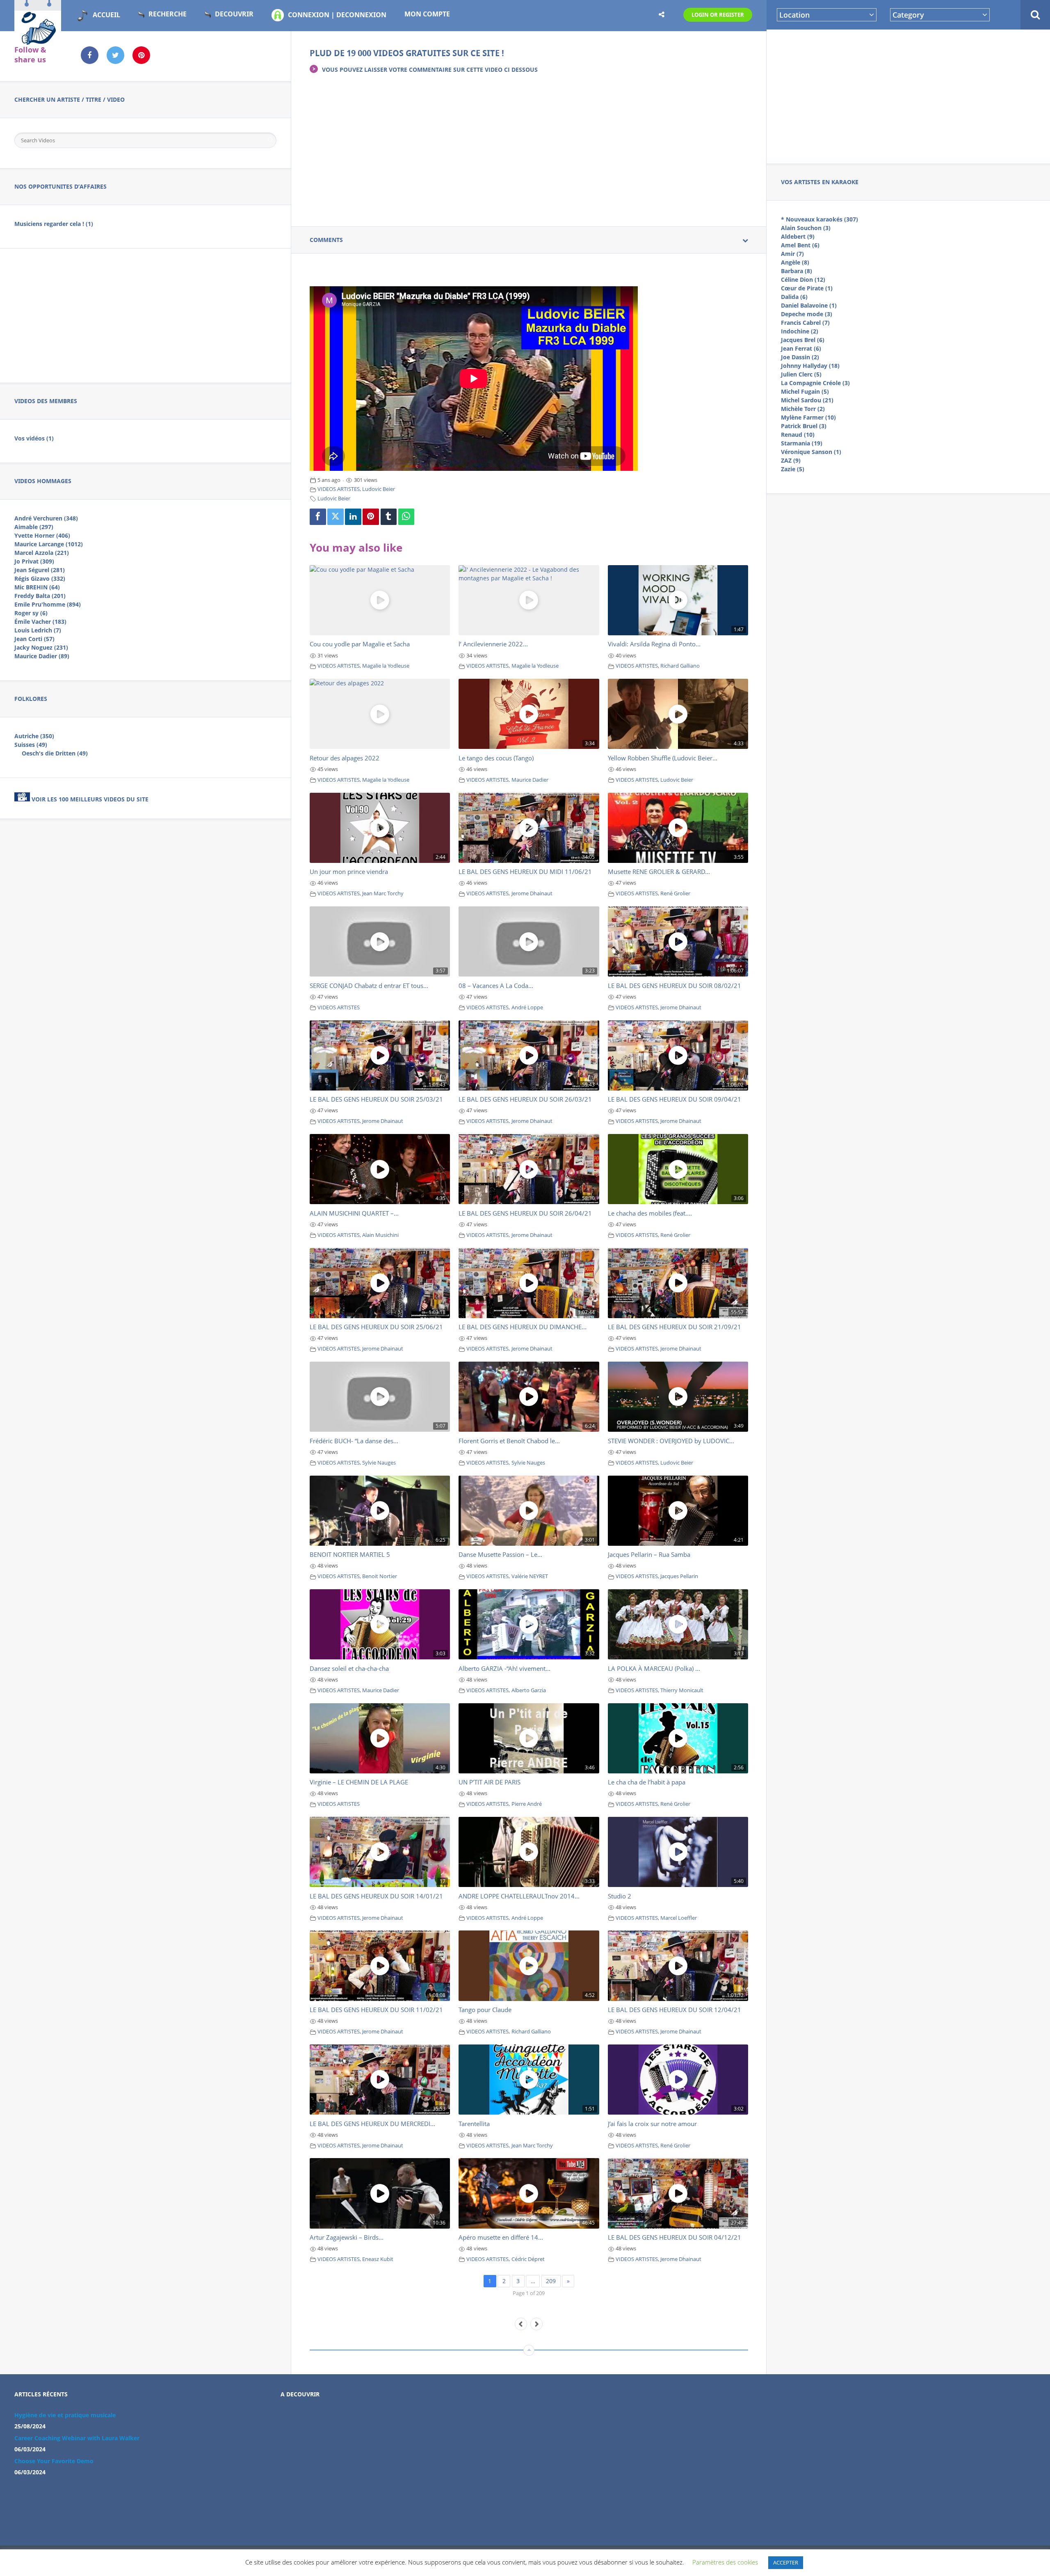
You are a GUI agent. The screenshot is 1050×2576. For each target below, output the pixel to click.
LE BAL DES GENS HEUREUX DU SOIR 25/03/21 (376, 1099)
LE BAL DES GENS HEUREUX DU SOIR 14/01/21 (376, 1896)
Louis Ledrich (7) (38, 630)
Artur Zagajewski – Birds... (347, 2237)
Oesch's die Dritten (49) (55, 753)
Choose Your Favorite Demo (54, 2461)
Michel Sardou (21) (807, 400)
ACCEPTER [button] (786, 2562)
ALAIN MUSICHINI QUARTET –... (354, 1213)
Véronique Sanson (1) (811, 452)
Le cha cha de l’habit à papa (647, 1782)
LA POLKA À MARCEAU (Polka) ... (654, 1668)
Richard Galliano (680, 666)
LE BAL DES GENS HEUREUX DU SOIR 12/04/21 (675, 2010)
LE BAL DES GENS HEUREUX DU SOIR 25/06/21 (376, 1327)
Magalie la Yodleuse (386, 666)
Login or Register (718, 15)
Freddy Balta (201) (40, 596)
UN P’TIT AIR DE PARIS (490, 1782)
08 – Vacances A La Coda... (496, 986)
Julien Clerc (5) (801, 374)
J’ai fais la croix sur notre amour (652, 2124)
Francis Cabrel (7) (805, 323)
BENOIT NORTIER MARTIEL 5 (350, 1554)
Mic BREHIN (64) (37, 587)
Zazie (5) (793, 469)
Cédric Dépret (528, 2259)
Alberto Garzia (529, 1690)
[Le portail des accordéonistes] (38, 41)
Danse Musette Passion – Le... (500, 1554)
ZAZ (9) (791, 460)
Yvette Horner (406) (42, 535)
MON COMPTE (427, 14)
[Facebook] (318, 517)
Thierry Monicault (682, 1690)
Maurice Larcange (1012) (49, 544)
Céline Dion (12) (803, 280)
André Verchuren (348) (46, 518)
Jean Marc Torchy (383, 893)
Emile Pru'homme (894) (48, 604)
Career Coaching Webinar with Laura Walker (77, 2438)
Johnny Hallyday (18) (810, 366)
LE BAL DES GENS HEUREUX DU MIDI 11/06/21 (525, 872)
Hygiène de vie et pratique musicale (65, 2415)
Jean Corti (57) (34, 639)
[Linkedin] (353, 517)
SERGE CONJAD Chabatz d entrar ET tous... (369, 986)
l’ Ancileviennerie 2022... (493, 644)
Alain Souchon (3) (806, 228)
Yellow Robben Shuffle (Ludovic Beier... (663, 758)
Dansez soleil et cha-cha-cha (349, 1668)
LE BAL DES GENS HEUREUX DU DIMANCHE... (523, 1327)
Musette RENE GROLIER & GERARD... (659, 872)
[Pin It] (371, 517)
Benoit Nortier (380, 1576)
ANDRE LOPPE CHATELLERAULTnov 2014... (519, 1896)
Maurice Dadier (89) (42, 656)
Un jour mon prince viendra (349, 872)
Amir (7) (792, 254)
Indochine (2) (800, 331)
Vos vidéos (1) (34, 438)
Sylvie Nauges (379, 1463)
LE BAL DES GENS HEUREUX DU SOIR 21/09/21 (675, 1327)
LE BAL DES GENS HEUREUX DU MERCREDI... (372, 2124)
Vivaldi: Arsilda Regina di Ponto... (654, 644)
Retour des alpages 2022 (345, 758)
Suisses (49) (31, 745)
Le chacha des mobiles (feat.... (650, 1213)
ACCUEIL (106, 15)
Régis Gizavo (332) (40, 578)
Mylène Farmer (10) (808, 417)
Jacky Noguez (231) (41, 647)
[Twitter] (336, 517)
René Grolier (675, 893)
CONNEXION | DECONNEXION (337, 15)
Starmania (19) (802, 443)
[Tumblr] (389, 517)
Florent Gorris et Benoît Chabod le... (509, 1441)
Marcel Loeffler (679, 1918)
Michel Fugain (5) (805, 391)
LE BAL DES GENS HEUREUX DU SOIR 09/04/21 (675, 1099)
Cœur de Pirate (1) (807, 288)
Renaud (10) (798, 435)
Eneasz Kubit (378, 2259)
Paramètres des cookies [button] (725, 2562)
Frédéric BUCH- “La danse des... (354, 1441)
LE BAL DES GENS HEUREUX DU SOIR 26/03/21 (525, 1099)
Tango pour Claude (485, 2010)
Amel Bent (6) (800, 245)
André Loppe (527, 1007)
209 (551, 2281)
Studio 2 (620, 1896)
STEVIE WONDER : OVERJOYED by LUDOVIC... (671, 1441)
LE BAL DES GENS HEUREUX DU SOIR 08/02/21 (675, 986)
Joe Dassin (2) (800, 357)
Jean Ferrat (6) (801, 348)
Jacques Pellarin (679, 1576)
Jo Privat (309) (34, 561)
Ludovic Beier (379, 489)
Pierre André (527, 1804)
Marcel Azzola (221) (42, 553)
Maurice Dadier (530, 780)
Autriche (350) (34, 736)
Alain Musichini (380, 1235)
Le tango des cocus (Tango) (496, 758)
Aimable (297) (34, 527)
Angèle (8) (795, 262)
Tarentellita (474, 2124)
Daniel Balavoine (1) (809, 305)
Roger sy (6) (31, 613)
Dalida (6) (794, 297)
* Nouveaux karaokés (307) (819, 219)
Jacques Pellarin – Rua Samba (649, 1554)
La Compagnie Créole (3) (815, 383)
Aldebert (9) (798, 236)
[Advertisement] (908, 95)
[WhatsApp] (406, 517)
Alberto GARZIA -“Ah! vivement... (504, 1668)
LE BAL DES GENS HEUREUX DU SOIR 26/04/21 (525, 1213)
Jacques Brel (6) (803, 340)
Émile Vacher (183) (40, 622)
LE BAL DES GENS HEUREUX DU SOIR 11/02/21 (376, 2010)
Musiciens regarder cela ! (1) (54, 224)
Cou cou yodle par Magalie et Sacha (360, 644)
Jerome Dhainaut (532, 893)
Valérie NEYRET (530, 1576)
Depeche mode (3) (807, 314)
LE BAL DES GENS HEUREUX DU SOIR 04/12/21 (675, 2237)
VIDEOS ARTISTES (339, 489)
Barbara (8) (797, 271)
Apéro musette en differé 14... (501, 2237)
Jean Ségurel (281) (40, 570)
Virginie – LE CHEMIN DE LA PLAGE (359, 1782)
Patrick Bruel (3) (804, 426)
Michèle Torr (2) (803, 409)
